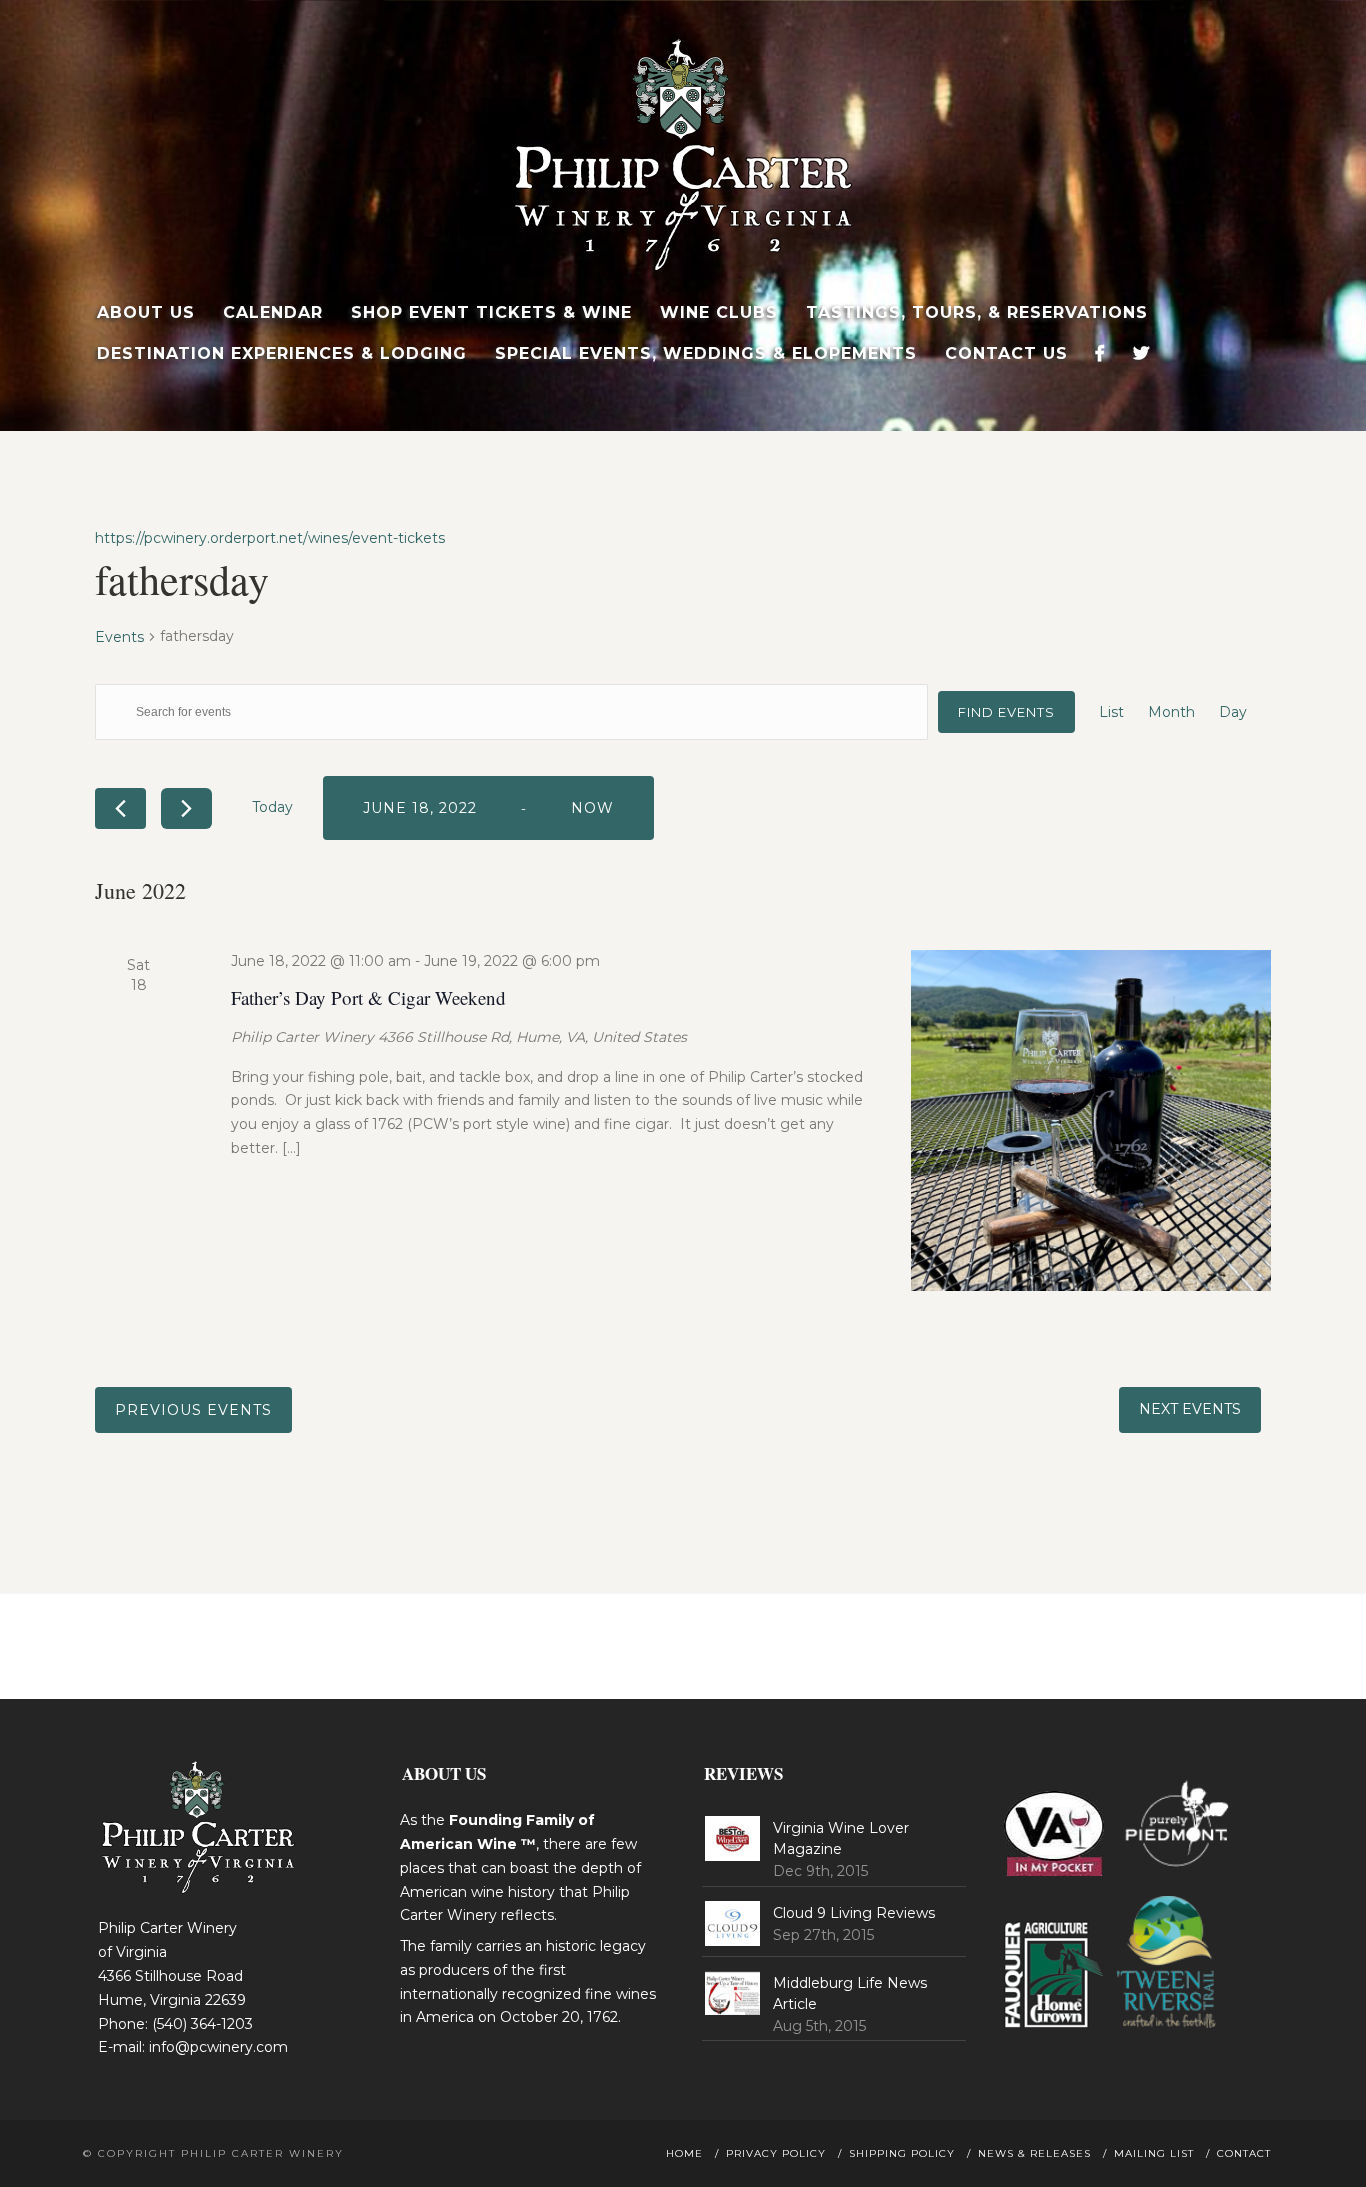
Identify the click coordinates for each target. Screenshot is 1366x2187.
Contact (1244, 2153)
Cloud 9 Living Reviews (854, 1913)
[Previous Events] (120, 808)
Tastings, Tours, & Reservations (977, 312)
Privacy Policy (776, 2153)
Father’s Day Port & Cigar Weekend (368, 997)
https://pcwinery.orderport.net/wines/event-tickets (270, 538)
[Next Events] (186, 808)
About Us (146, 312)
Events (119, 637)
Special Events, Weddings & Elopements (706, 353)
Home (684, 2153)
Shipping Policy (902, 2153)
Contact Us (1006, 353)
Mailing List (1154, 2153)
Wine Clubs (719, 312)
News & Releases (1034, 2153)
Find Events (1006, 712)
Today (272, 807)
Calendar (273, 312)
